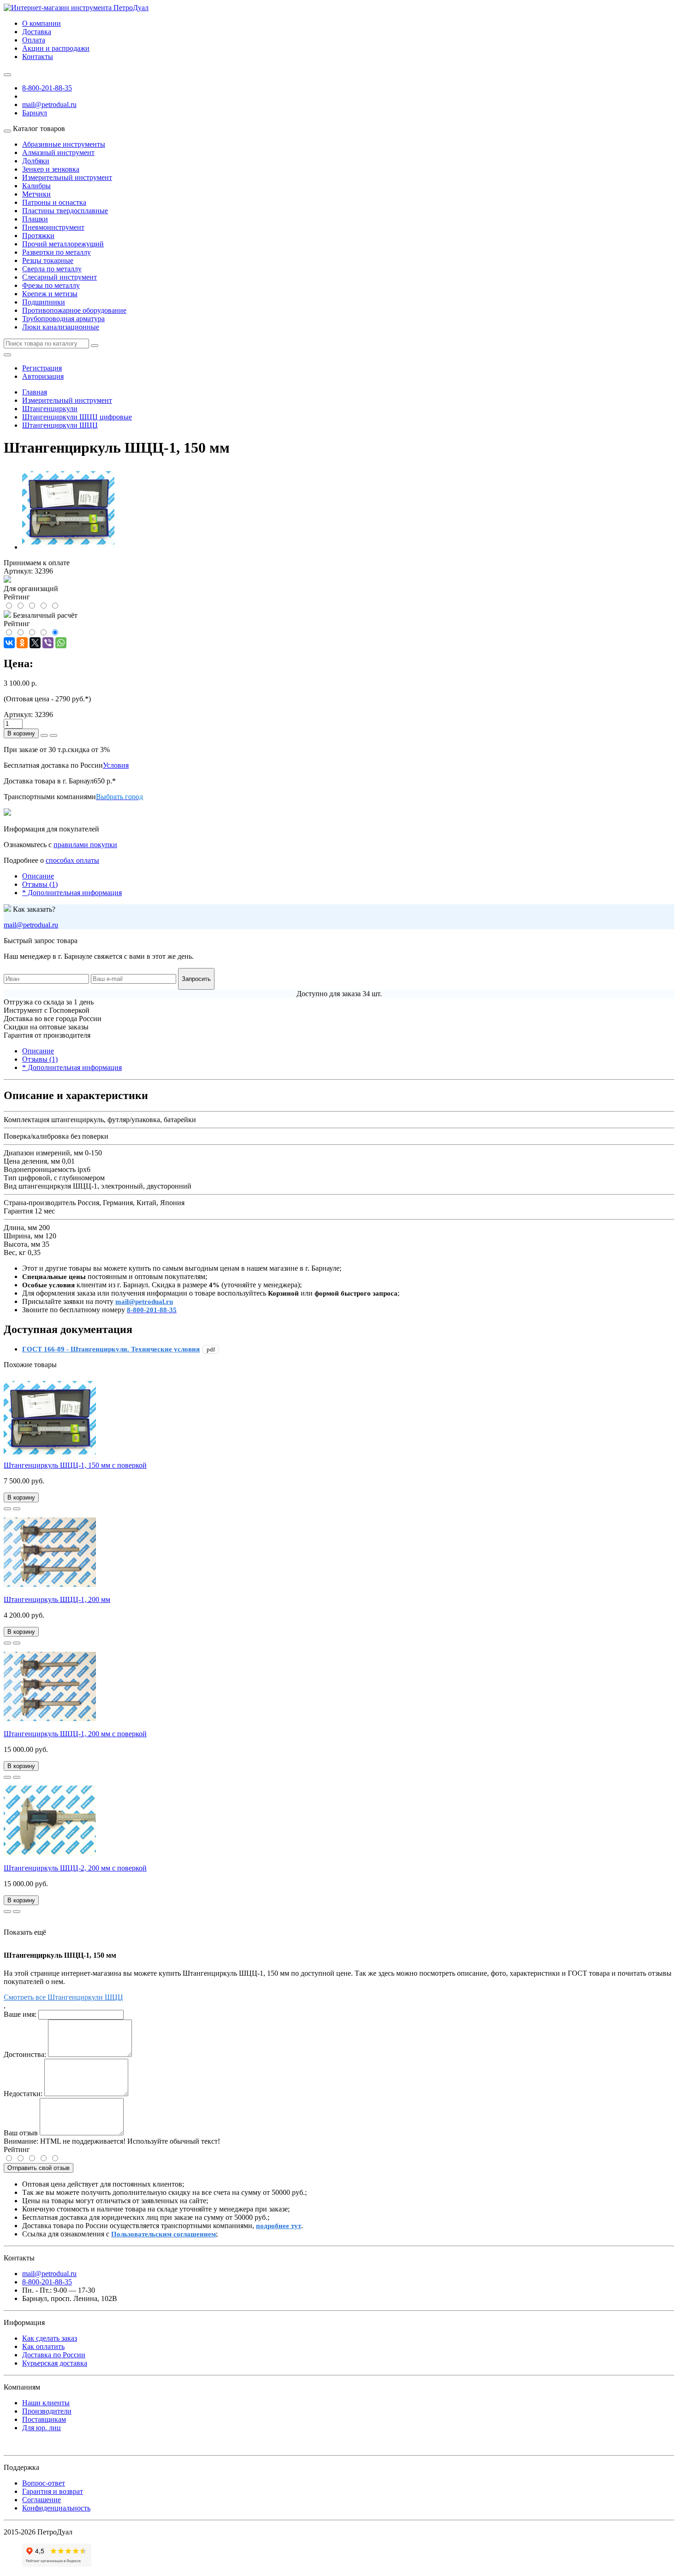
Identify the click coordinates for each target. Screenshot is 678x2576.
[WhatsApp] (61, 643)
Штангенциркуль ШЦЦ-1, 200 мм (57, 1599)
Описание (38, 876)
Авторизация (43, 376)
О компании (42, 23)
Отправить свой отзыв (39, 2168)
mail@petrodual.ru (31, 925)
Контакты (38, 57)
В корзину (21, 733)
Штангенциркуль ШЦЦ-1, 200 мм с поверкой (75, 1734)
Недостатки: (23, 2094)
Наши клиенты (46, 2403)
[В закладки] (7, 1509)
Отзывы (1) (40, 884)
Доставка (37, 32)
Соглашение (42, 2500)
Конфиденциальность (56, 2508)
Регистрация (42, 368)
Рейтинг (17, 2149)
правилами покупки (85, 845)
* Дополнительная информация (72, 893)
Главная (35, 392)
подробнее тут (279, 2226)
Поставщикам (44, 2419)
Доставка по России (54, 2355)
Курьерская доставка (55, 2363)
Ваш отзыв (21, 2133)
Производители (47, 2411)
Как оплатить (43, 2346)
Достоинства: (25, 2054)
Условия (116, 765)
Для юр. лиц (42, 2428)
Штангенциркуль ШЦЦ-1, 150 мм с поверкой (75, 1465)
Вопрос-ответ (44, 2483)
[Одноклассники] (22, 643)
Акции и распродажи (56, 48)
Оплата (34, 40)
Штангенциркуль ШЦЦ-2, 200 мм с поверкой (75, 1868)
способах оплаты (72, 860)
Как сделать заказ (50, 2338)
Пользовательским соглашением (164, 2234)
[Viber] (48, 643)
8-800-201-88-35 (47, 88)
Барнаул (35, 113)
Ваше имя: (20, 2014)
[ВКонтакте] (9, 643)
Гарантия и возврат (53, 2491)
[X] (35, 643)
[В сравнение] (17, 1509)
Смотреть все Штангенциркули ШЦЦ (63, 1997)
